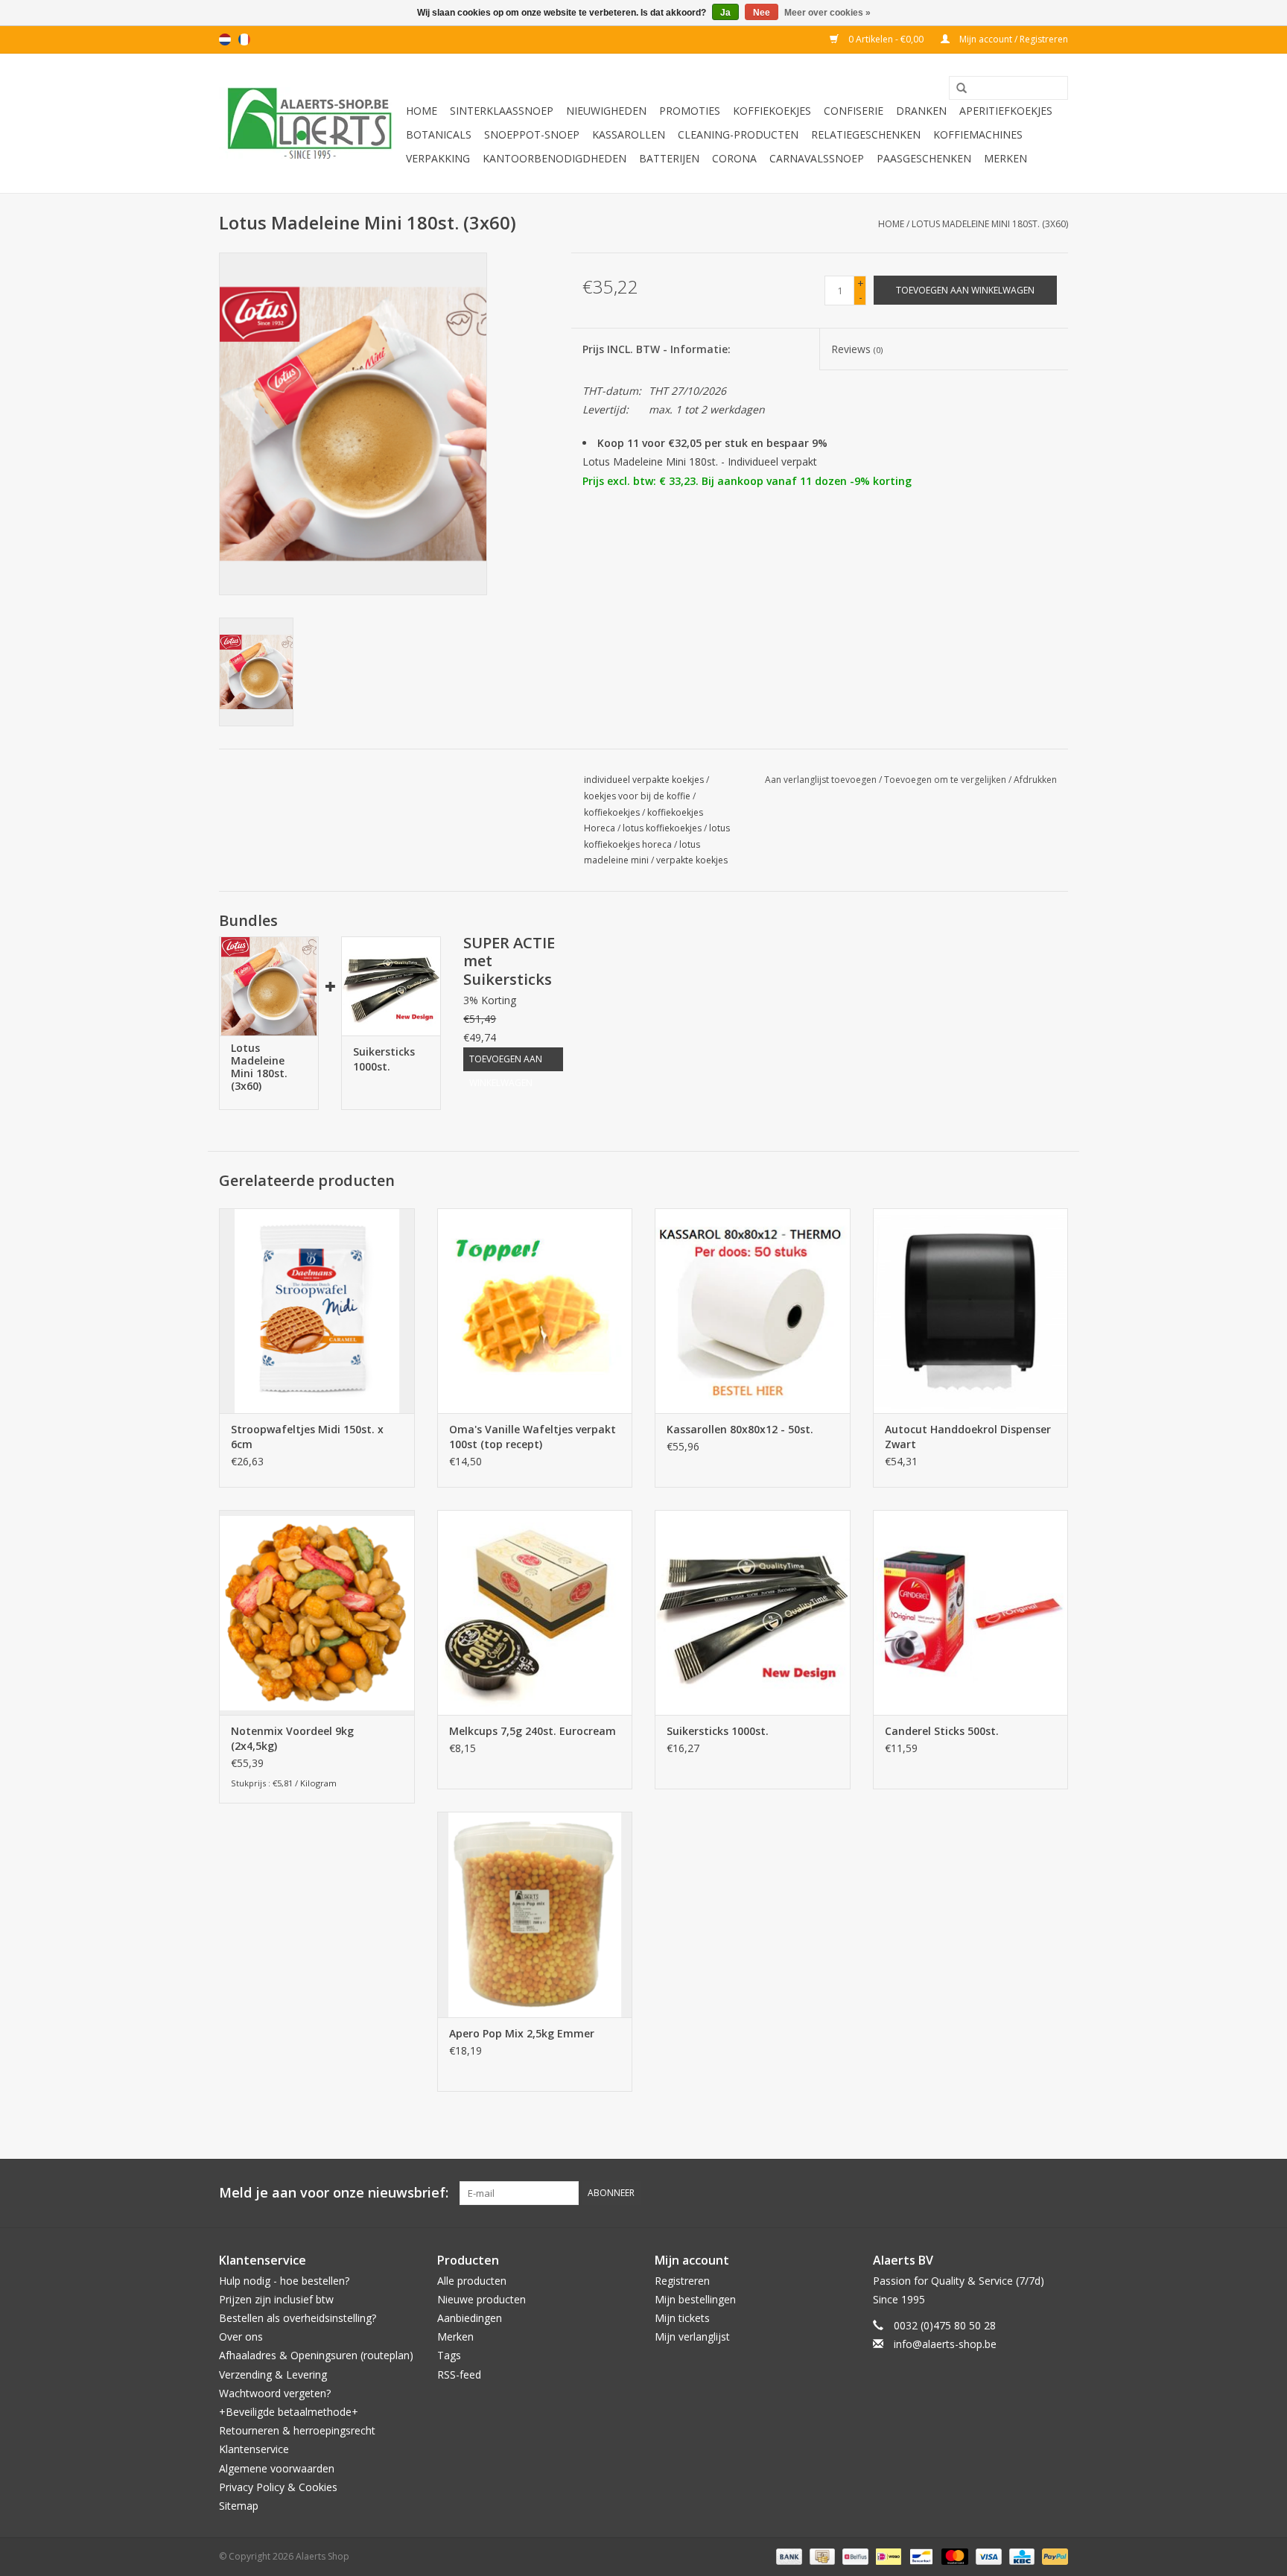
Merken (1005, 158)
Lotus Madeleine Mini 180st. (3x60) (990, 224)
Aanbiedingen (470, 2318)
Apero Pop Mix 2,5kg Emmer (522, 2033)
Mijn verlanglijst (692, 2337)
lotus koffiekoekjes (662, 828)
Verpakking (438, 158)
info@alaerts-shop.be (945, 2344)
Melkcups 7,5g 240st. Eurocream (533, 1731)
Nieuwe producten (482, 2299)
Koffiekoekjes (772, 111)
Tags (449, 2355)
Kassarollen (629, 134)
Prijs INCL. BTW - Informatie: (657, 349)
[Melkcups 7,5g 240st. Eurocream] (535, 1612)
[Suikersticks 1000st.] (391, 986)
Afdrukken (1035, 780)
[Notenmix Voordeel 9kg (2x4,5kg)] (317, 1612)
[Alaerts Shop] (310, 123)
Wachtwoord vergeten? (275, 2393)
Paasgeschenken (924, 158)
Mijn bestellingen (695, 2299)
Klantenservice (254, 2449)
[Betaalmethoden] (788, 2556)
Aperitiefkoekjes (1006, 111)
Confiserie (854, 111)
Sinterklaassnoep (502, 111)
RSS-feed (459, 2374)
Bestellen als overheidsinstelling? (298, 2318)
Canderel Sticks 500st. (942, 1731)
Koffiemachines (978, 134)
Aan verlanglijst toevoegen (821, 780)
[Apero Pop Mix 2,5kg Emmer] (535, 1914)
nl (225, 39)
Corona (734, 158)
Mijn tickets (682, 2318)
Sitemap (239, 2506)
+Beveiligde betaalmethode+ (289, 2412)
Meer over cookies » (827, 13)
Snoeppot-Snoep (532, 134)
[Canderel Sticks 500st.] (971, 1612)
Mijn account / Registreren (1013, 39)
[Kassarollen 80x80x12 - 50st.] (753, 1311)
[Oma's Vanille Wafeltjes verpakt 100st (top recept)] (535, 1311)
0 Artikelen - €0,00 (886, 39)
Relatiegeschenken (866, 134)
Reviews (857, 349)
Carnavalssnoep (817, 158)
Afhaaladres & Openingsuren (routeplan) (316, 2355)
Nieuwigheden (606, 111)
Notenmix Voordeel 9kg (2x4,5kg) (292, 1738)
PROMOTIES (690, 111)
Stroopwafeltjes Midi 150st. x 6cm (307, 1437)
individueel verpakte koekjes (644, 780)
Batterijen (669, 158)
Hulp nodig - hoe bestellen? (284, 2281)
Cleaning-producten (738, 134)
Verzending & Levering (273, 2374)
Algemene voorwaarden (277, 2468)
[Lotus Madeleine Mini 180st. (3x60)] (269, 986)
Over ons (241, 2337)
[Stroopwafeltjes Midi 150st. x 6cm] (317, 1311)
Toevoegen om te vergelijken (946, 780)
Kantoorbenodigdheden (554, 158)
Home (422, 111)
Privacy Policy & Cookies (278, 2487)
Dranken (921, 111)
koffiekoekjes (612, 812)
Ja (725, 13)
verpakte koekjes (692, 860)
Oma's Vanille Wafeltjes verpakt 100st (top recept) (533, 1437)
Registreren (682, 2281)
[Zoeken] (956, 89)
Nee (762, 13)
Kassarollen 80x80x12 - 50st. (740, 1429)
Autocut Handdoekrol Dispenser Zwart (968, 1437)
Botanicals (439, 134)
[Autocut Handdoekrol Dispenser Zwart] (971, 1311)
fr (244, 39)
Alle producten (472, 2281)
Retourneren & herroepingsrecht (297, 2430)
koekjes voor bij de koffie (637, 796)
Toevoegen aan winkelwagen (506, 1062)
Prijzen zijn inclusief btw (276, 2299)
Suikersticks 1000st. (384, 1059)
